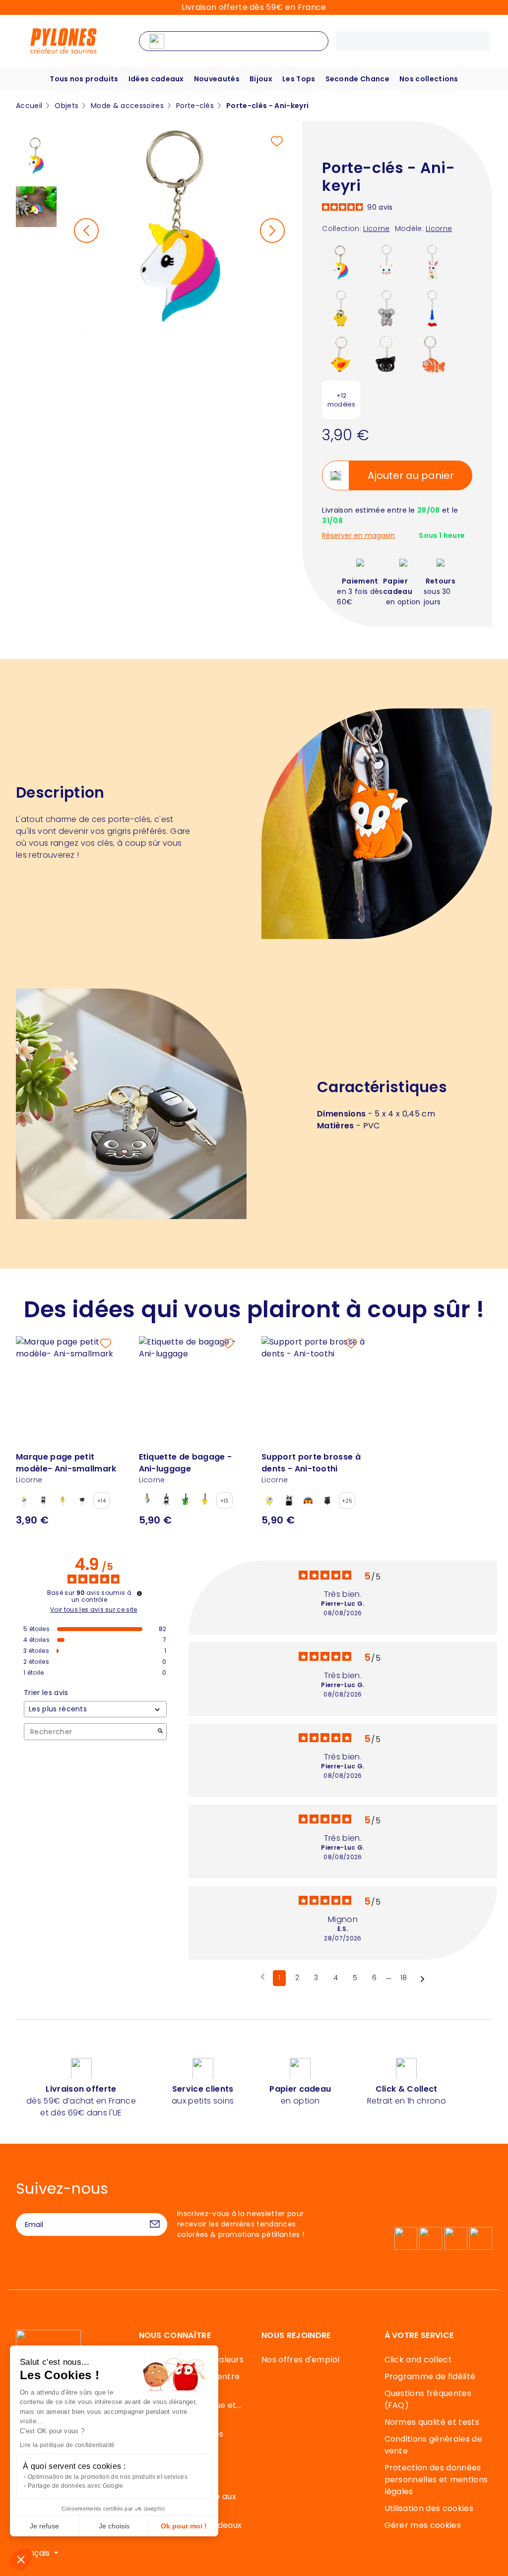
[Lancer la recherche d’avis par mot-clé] (160, 1732)
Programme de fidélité (430, 2376)
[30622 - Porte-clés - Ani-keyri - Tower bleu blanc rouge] (432, 308)
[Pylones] (63, 40)
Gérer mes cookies (423, 2525)
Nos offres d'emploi (300, 2360)
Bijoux (261, 79)
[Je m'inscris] (155, 2225)
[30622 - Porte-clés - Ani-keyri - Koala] (387, 308)
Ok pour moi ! (184, 2526)
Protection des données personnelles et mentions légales (436, 2480)
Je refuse (44, 2526)
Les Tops (299, 79)
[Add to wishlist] (277, 141)
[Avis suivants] (422, 1979)
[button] (21, 2559)
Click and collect (418, 2360)
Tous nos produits (84, 79)
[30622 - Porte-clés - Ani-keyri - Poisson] (432, 354)
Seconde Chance (357, 79)
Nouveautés (217, 79)
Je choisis (114, 2526)
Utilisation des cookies (429, 2508)
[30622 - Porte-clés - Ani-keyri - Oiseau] (341, 354)
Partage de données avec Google (76, 2486)
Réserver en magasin (358, 536)
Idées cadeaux (156, 79)
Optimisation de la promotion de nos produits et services (108, 2477)
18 (404, 1978)
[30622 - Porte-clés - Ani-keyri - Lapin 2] (432, 263)
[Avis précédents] (263, 1977)
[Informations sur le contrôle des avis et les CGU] (139, 1593)
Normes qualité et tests (432, 2422)
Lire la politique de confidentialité (67, 2445)
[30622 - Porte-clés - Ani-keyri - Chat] (387, 354)
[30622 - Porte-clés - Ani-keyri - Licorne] (341, 263)
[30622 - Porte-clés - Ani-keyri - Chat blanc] (387, 263)
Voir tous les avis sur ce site (94, 1610)
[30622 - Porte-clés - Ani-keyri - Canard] (341, 308)
